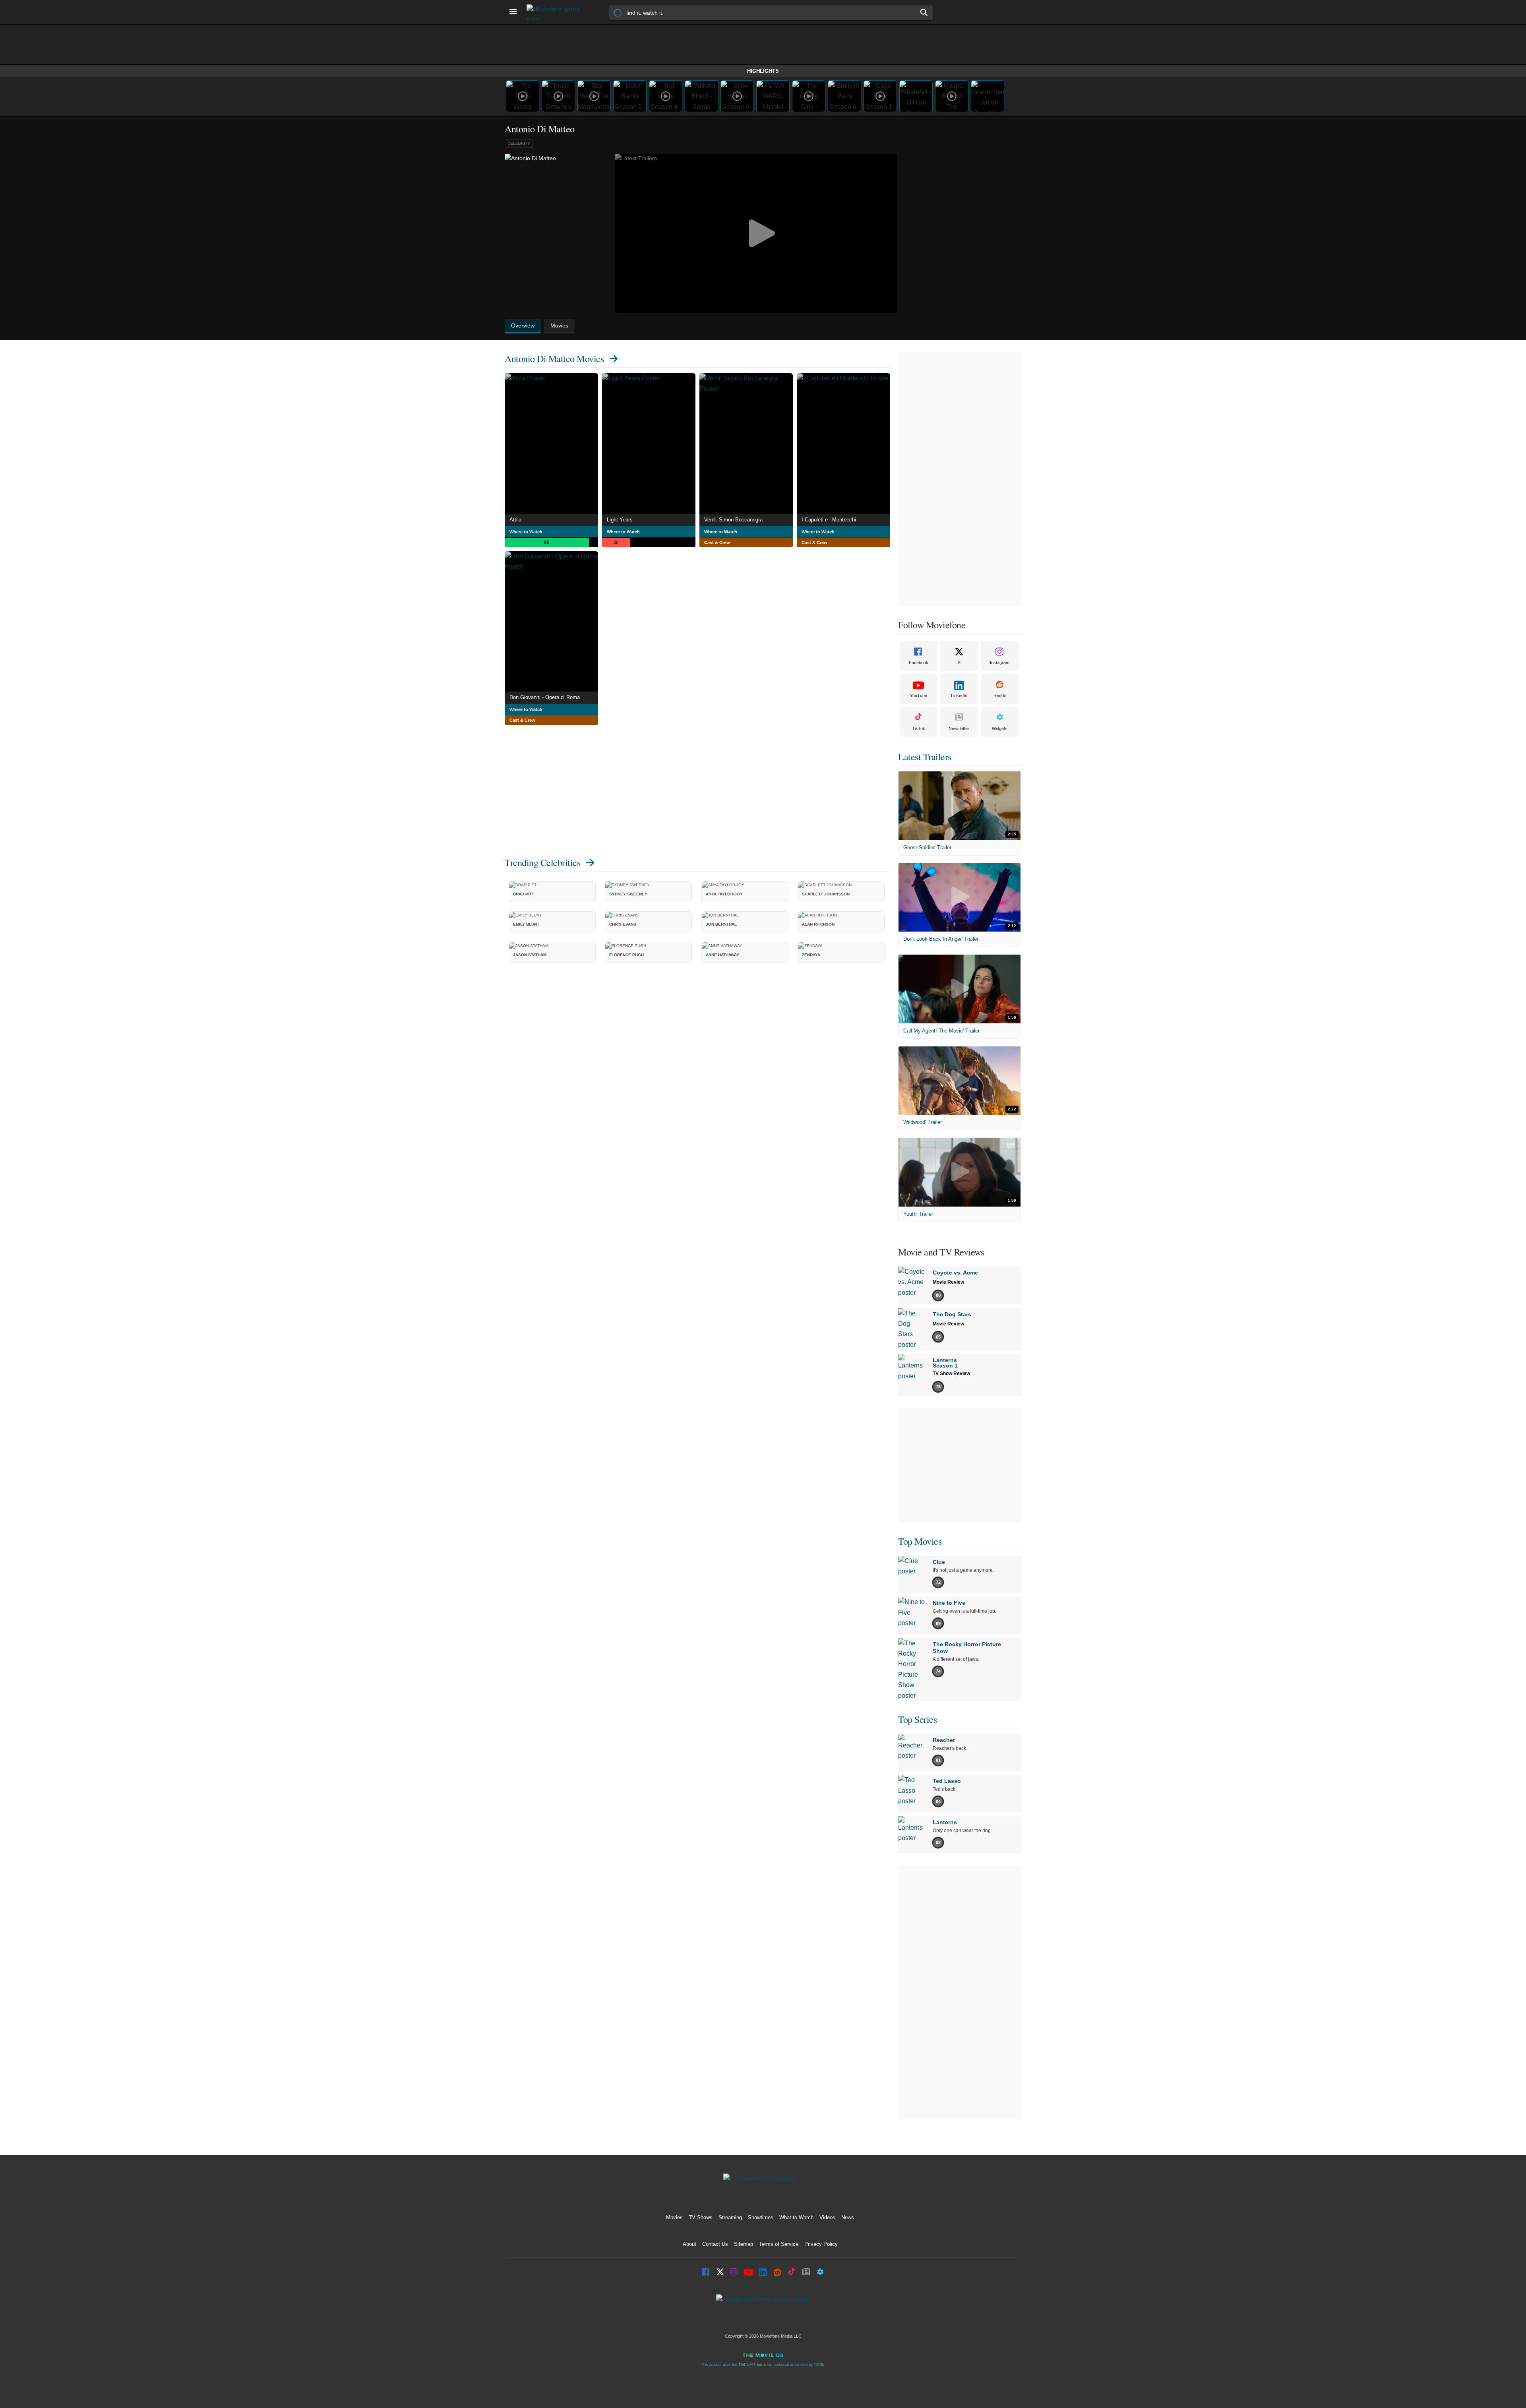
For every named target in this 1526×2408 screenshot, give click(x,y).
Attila (515, 520)
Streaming (730, 2217)
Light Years (620, 520)
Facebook (919, 663)
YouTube (919, 695)
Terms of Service (779, 2244)
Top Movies (920, 1541)
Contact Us (715, 2244)
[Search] (924, 12)
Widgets (1000, 728)
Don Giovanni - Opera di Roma (545, 697)
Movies (674, 2217)
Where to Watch (526, 532)
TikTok (919, 728)
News (848, 2217)
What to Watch (796, 2217)
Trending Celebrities (542, 862)
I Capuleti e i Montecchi (829, 520)
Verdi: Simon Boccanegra (733, 520)
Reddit (1000, 695)
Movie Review (948, 1282)
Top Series (917, 1719)
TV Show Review (951, 1374)
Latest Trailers (925, 757)
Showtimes (761, 2217)
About (689, 2244)
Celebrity (519, 143)
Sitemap (744, 2244)
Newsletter (959, 728)
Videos (827, 2217)
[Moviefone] (556, 12)
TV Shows (701, 2217)
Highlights (763, 71)
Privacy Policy (821, 2244)
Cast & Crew (717, 542)
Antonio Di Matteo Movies (554, 358)
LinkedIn (959, 695)
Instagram (1000, 663)
